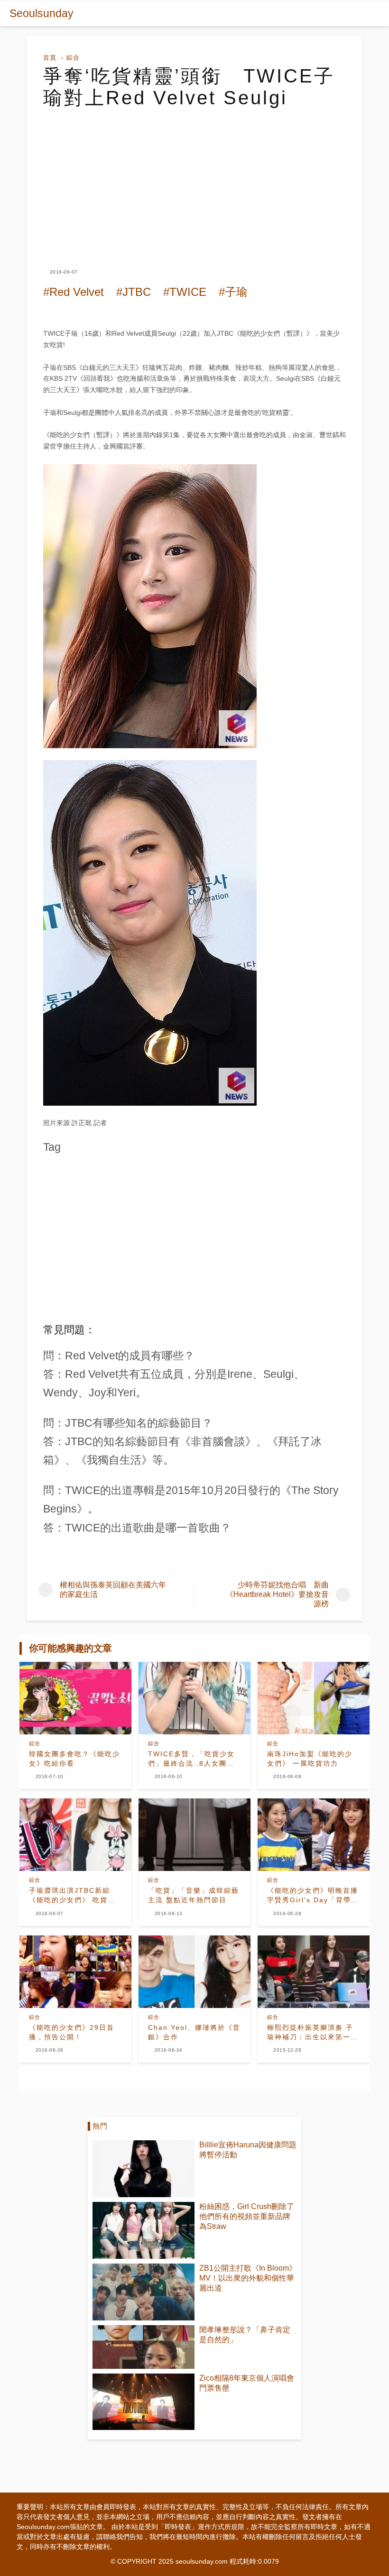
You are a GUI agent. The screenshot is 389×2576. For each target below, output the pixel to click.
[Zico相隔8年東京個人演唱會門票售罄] (144, 2402)
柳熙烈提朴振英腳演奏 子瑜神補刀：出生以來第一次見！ (313, 2033)
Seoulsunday (42, 13)
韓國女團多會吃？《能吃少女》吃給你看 (74, 1759)
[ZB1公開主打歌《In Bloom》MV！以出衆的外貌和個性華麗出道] (144, 2292)
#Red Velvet (74, 292)
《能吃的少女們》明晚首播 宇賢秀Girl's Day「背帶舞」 (313, 1896)
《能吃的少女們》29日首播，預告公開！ (72, 2032)
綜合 (73, 58)
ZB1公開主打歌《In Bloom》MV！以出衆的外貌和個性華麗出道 (248, 2278)
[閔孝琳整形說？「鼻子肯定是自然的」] (144, 2347)
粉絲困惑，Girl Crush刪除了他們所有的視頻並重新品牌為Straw (247, 2216)
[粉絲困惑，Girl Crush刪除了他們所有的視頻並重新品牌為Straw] (144, 2230)
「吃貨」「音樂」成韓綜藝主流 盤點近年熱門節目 (194, 1895)
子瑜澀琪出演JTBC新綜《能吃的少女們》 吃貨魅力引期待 (72, 1896)
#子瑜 (233, 292)
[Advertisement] (194, 180)
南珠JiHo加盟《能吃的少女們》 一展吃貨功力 (310, 1759)
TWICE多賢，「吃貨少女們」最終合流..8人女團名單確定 (191, 1759)
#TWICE (185, 292)
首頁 (50, 58)
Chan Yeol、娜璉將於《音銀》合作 (194, 2032)
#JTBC (134, 292)
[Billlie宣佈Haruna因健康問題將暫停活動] (144, 2169)
